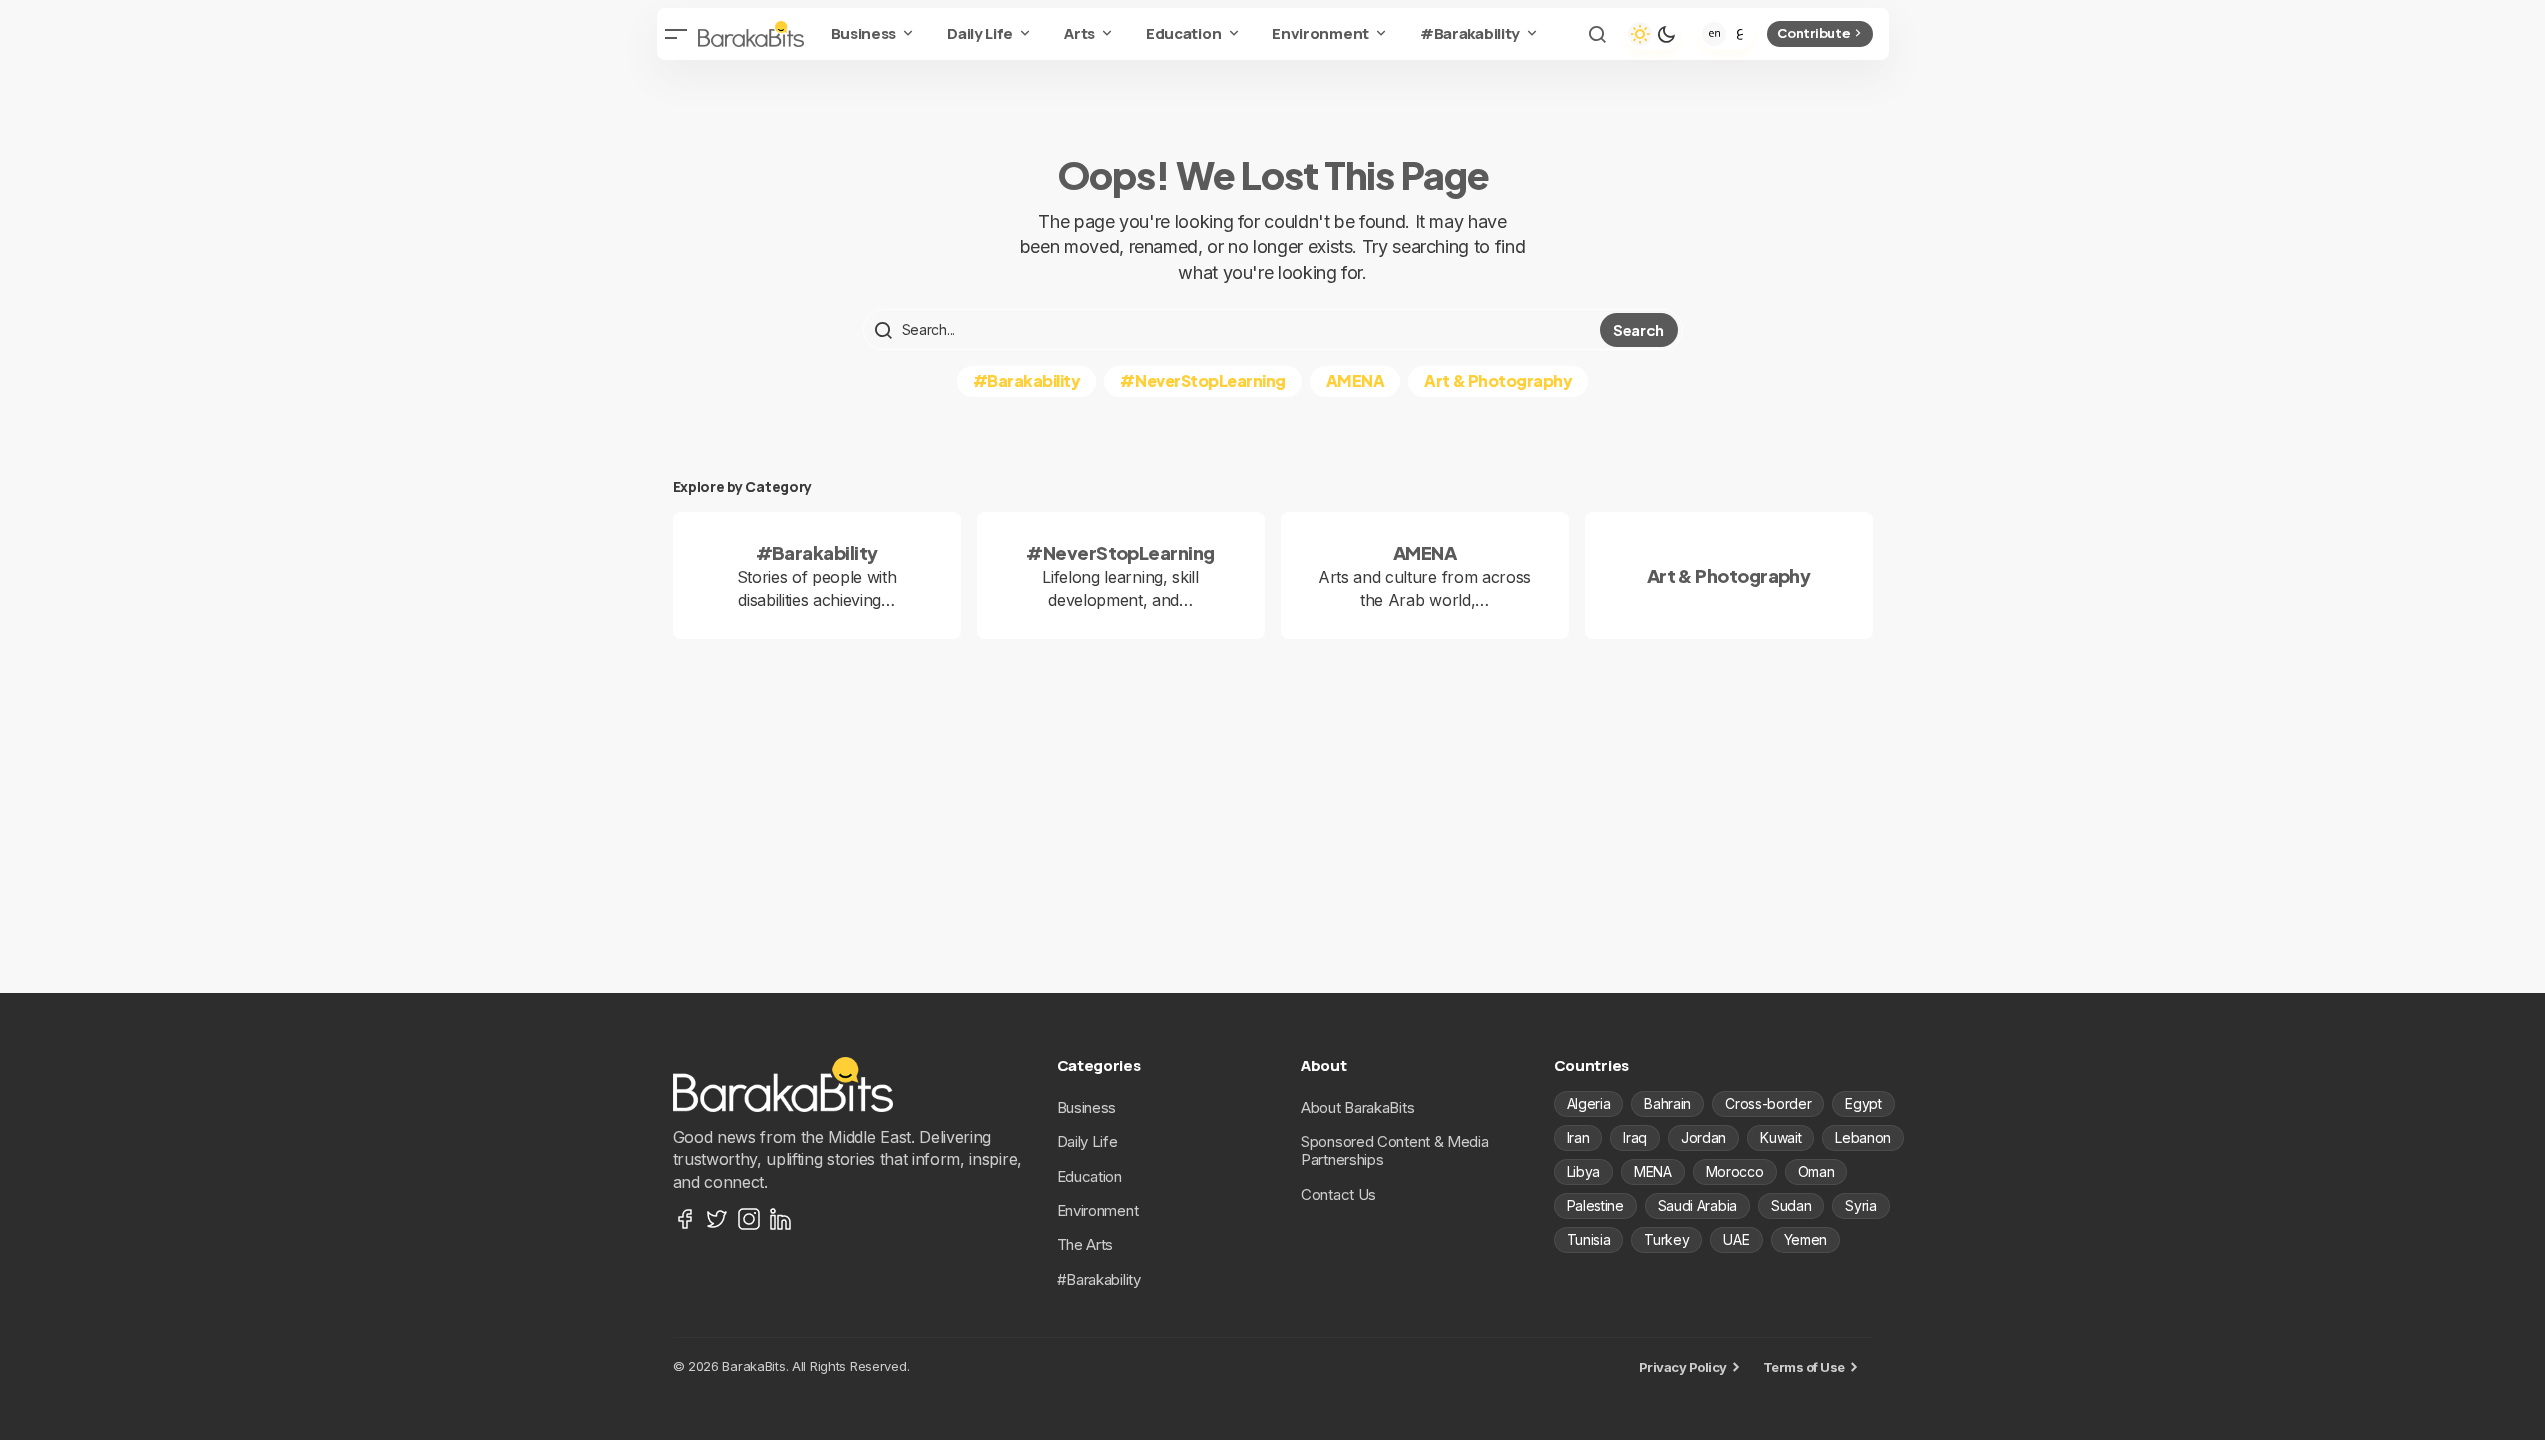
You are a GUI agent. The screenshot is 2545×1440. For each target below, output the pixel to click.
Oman (1816, 1171)
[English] (1714, 34)
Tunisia (1589, 1239)
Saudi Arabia (1697, 1205)
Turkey (1666, 1239)
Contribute (1813, 33)
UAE (1736, 1239)
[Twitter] (717, 1219)
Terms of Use (1804, 1367)
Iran (1578, 1137)
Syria (1860, 1205)
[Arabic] (1740, 34)
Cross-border (1768, 1103)
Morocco (1735, 1171)
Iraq (1635, 1137)
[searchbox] (1234, 330)
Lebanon (1863, 1137)
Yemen (1805, 1239)
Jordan (1703, 1137)
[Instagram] (749, 1219)
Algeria (1589, 1103)
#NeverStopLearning (1202, 380)
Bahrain (1667, 1103)
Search (1638, 329)
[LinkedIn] (781, 1219)
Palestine (1595, 1205)
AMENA (1355, 380)
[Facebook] (685, 1219)
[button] (677, 34)
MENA (1653, 1171)
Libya (1583, 1171)
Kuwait (1780, 1137)
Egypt (1863, 1103)
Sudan (1791, 1205)
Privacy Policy (1683, 1367)
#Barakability (1027, 380)
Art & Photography (1498, 380)
